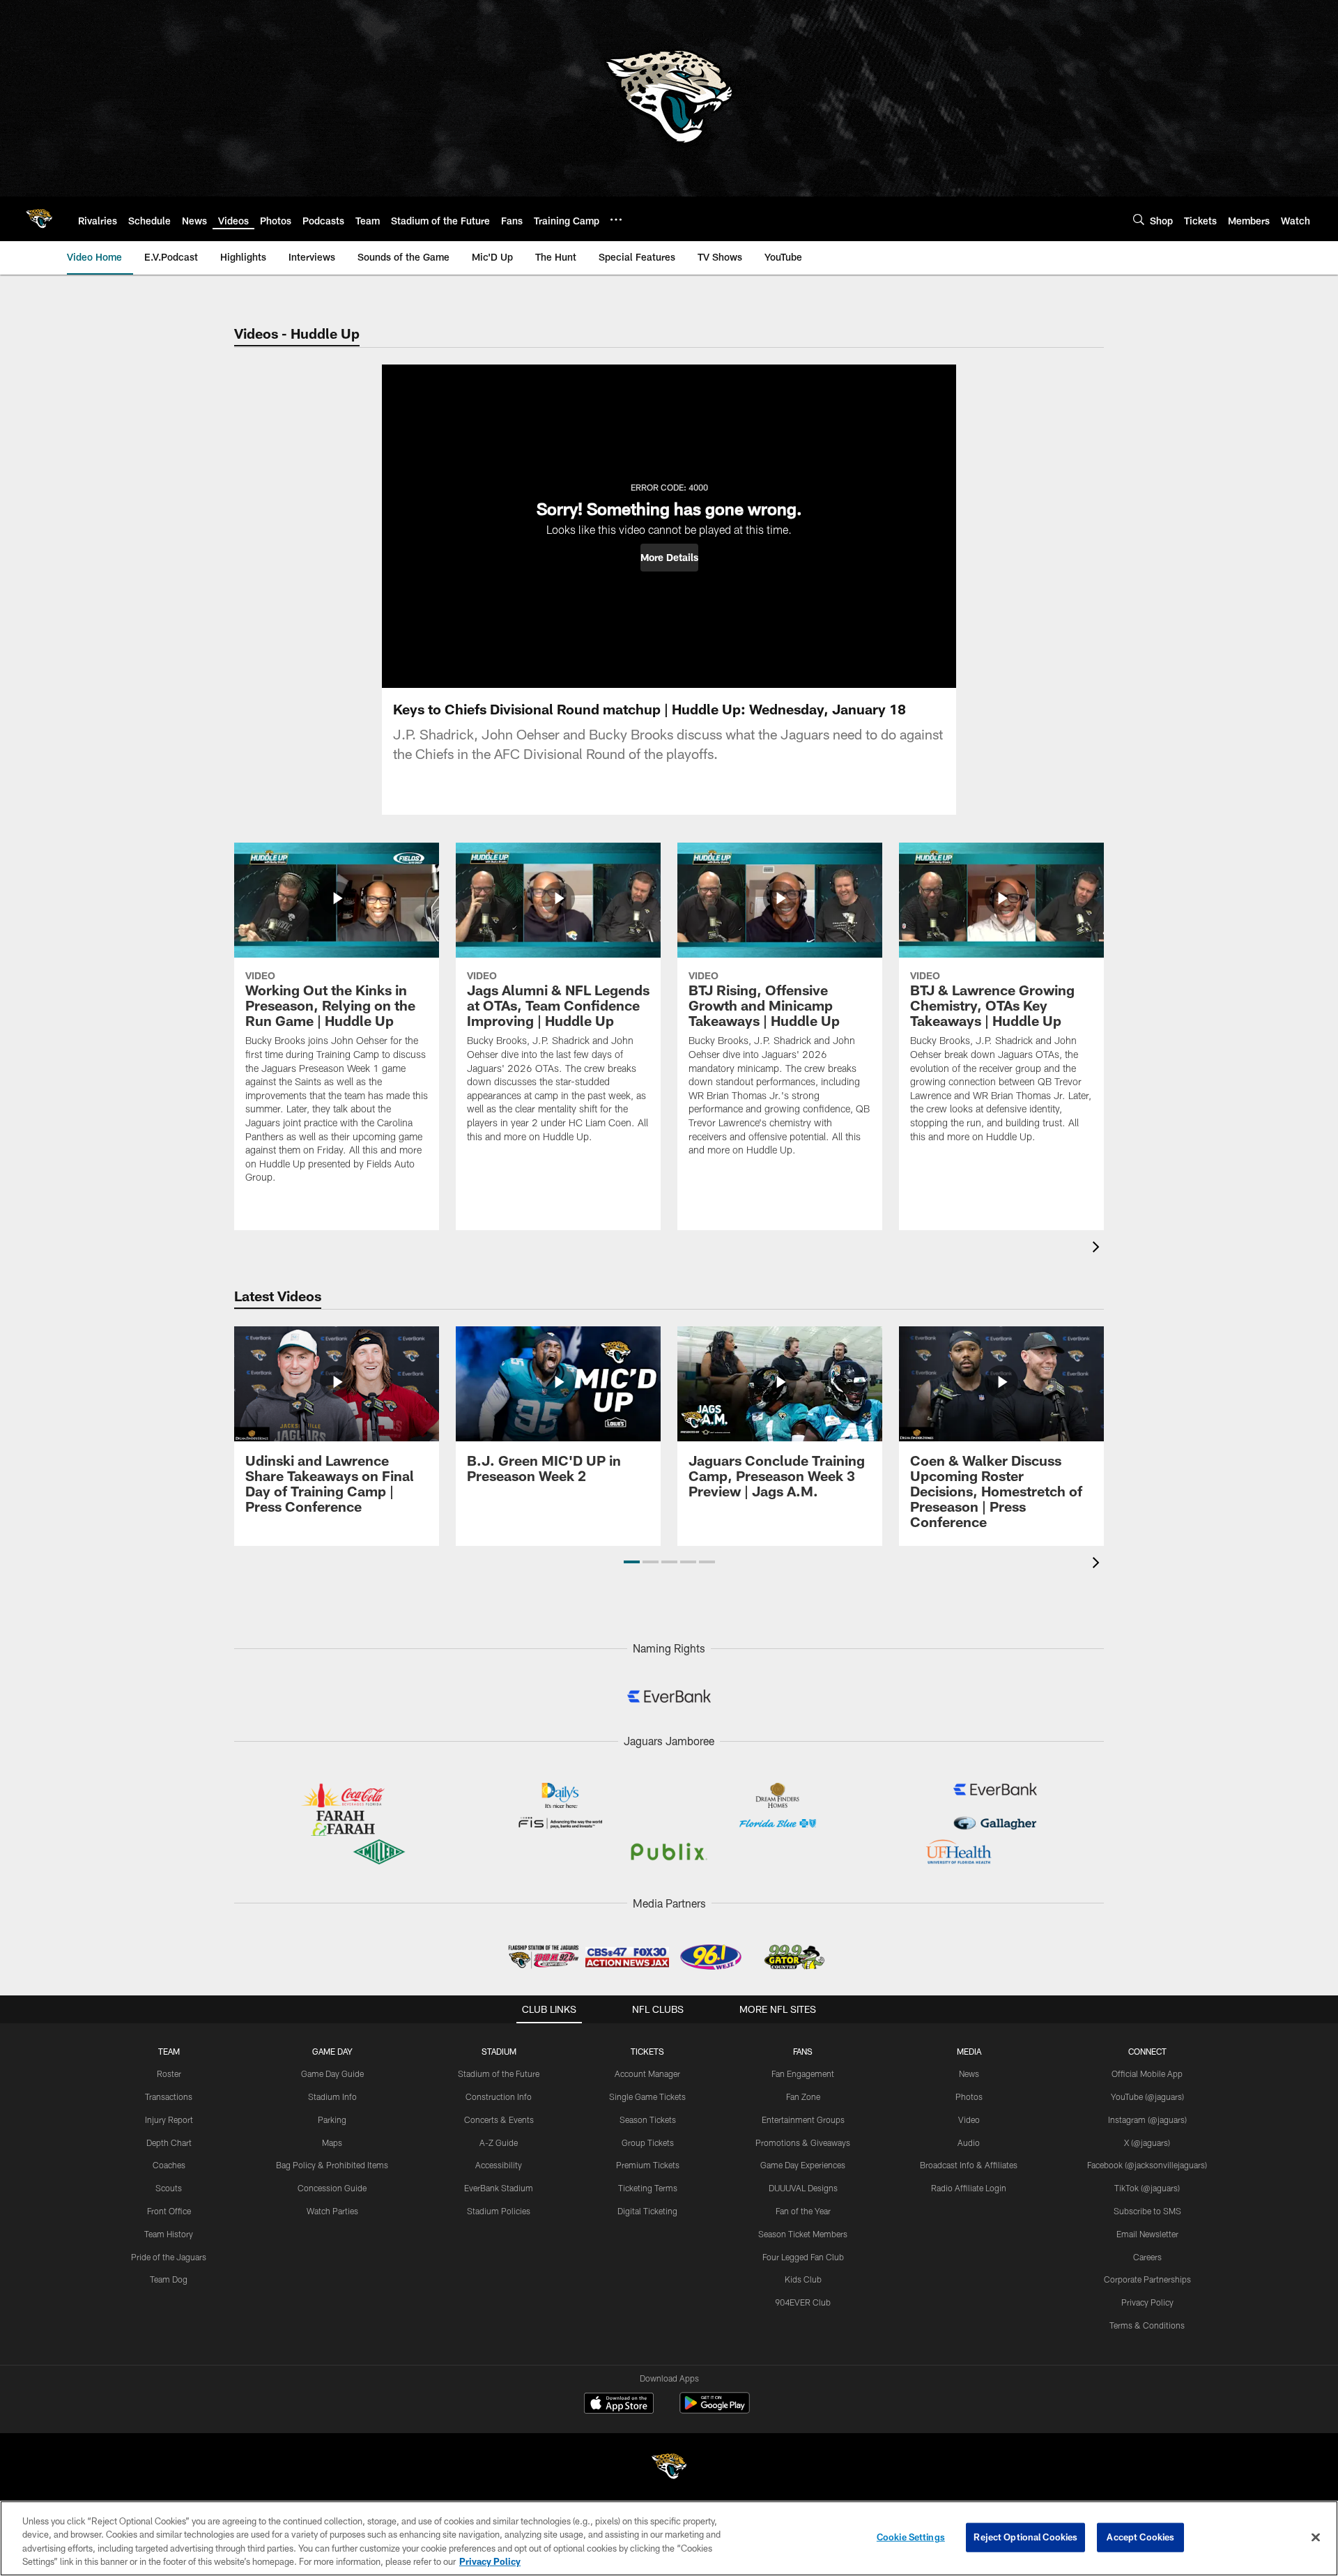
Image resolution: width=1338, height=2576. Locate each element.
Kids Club (803, 2279)
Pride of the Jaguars (169, 2257)
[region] (669, 2538)
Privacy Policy (1147, 2302)
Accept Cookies (1140, 2537)
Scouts (169, 2188)
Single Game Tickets (647, 2096)
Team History (169, 2234)
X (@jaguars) (1147, 2142)
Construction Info (499, 2096)
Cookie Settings (911, 2537)
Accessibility (499, 2165)
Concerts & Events (499, 2119)
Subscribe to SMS (1147, 2211)
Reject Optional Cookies (1025, 2537)
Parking (332, 2119)
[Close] (1316, 2537)
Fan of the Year (803, 2211)
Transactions (169, 2096)
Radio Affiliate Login (969, 2188)
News (969, 2073)
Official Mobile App (1147, 2073)
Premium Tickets (648, 2165)
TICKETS (647, 2051)
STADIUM (499, 2051)
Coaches (169, 2165)
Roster (169, 2073)
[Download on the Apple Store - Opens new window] (619, 2405)
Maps (332, 2142)
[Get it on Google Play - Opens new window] (715, 2410)
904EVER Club (803, 2302)
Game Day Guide (332, 2073)
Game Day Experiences (803, 2165)
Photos (969, 2096)
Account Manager (647, 2073)
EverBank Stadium (499, 2188)
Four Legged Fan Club (803, 2257)
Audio (969, 2142)
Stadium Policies (499, 2211)
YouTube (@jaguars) (1147, 2096)
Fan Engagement (803, 2073)
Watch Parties (332, 2211)
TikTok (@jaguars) (1147, 2188)
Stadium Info (332, 2096)
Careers (1147, 2257)
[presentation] (1098, 1249)
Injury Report (169, 2119)
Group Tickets (648, 2142)
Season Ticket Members (803, 2234)
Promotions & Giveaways (803, 2142)
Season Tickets (648, 2119)
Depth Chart (169, 2142)
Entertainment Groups (803, 2119)
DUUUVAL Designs (803, 2188)
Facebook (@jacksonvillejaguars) (1147, 2165)
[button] (669, 558)
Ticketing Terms (648, 2188)
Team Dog (169, 2279)
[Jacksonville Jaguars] (669, 2468)
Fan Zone (803, 2096)
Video (969, 2119)
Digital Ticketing (647, 2211)
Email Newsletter (1147, 2234)
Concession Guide (332, 2188)
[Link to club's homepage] (39, 219)
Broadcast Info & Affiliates (969, 2165)
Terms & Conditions (1147, 2325)
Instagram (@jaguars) (1147, 2119)
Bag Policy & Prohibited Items (332, 2165)
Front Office (169, 2211)
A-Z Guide (499, 2142)
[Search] (1139, 219)
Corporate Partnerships (1147, 2279)
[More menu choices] (616, 220)
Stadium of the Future (499, 2073)
